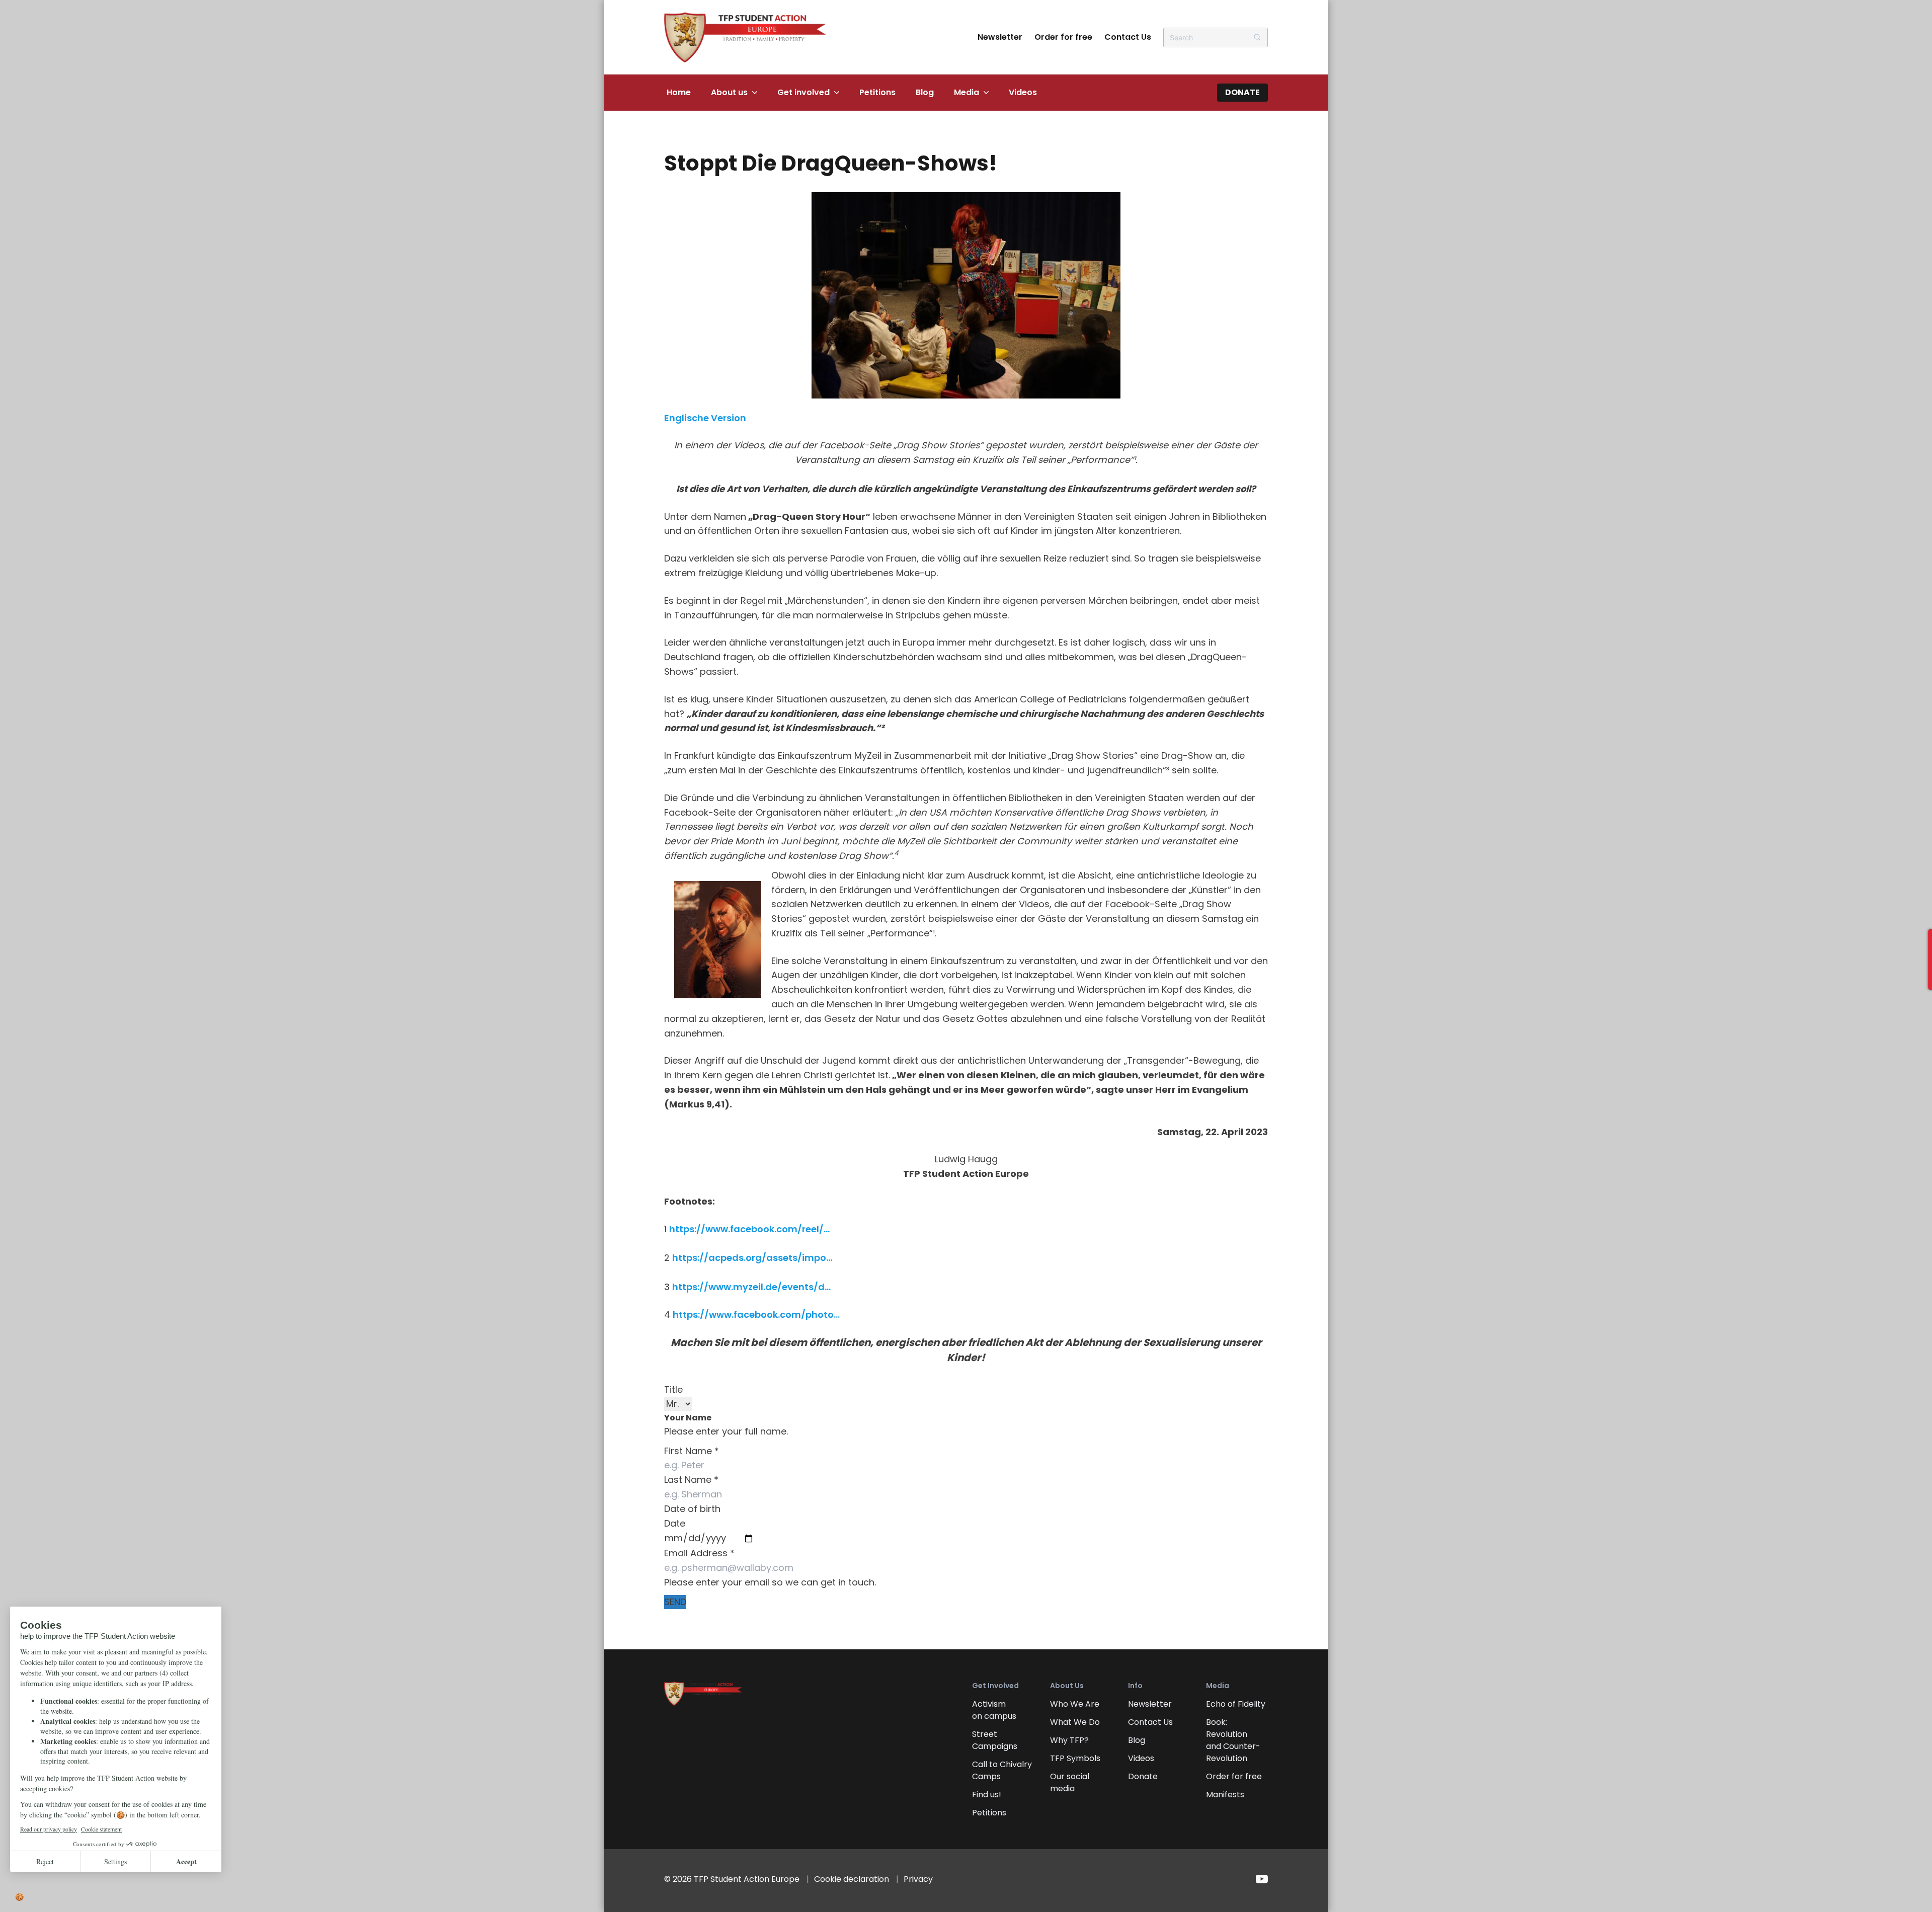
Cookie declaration (852, 1879)
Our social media (1070, 1782)
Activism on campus (994, 1710)
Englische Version (705, 418)
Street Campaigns (995, 1740)
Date (675, 1523)
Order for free (1063, 37)
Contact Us (1128, 37)
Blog (925, 92)
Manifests (1225, 1795)
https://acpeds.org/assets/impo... (752, 1258)
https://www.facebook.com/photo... (756, 1314)
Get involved (803, 92)
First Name (692, 1451)
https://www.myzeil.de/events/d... (751, 1287)
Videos (1023, 92)
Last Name (691, 1480)
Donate (1242, 92)
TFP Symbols (1075, 1758)
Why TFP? (1069, 1740)
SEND (675, 1602)
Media (967, 92)
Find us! (987, 1795)
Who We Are (1075, 1704)
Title (673, 1389)
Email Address (699, 1553)
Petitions (877, 92)
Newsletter (1000, 37)
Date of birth (692, 1509)
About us (729, 92)
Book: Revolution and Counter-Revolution (1233, 1740)
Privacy (918, 1879)
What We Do (1075, 1722)
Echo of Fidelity (1236, 1704)
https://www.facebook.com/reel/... (749, 1229)
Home (679, 92)
